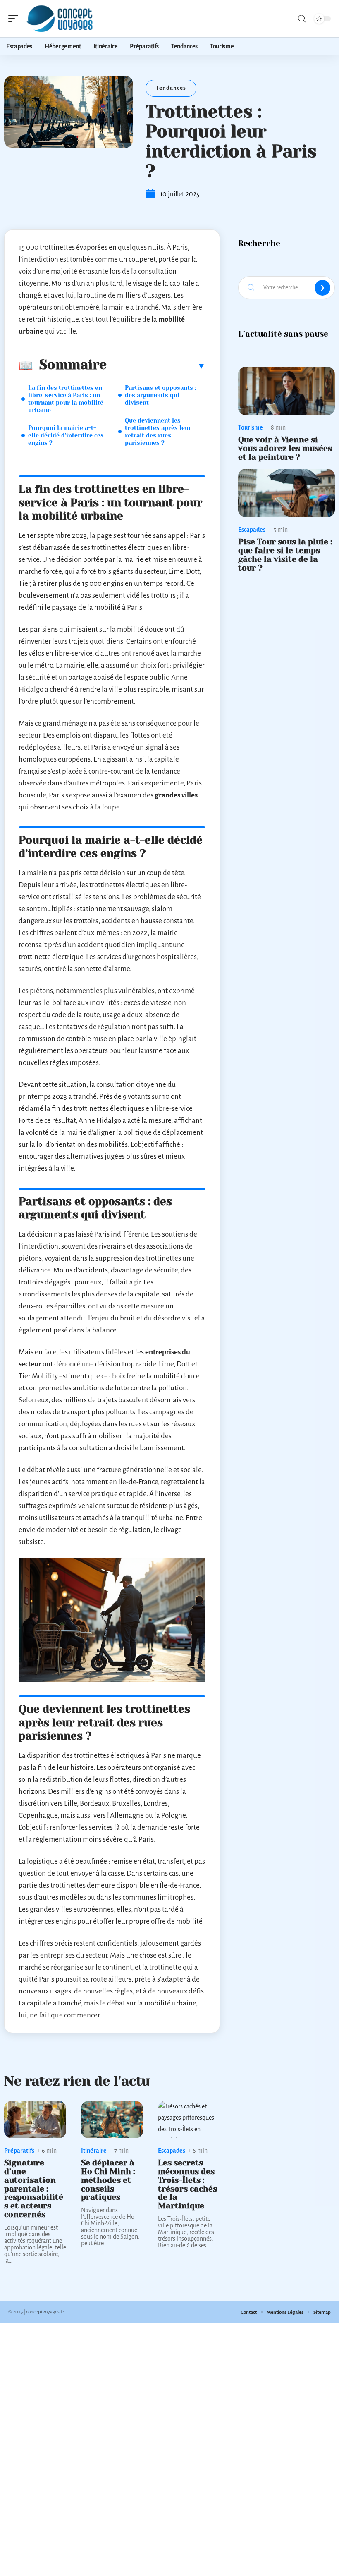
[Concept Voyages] (60, 19)
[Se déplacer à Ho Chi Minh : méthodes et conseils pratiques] (112, 2120)
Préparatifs (19, 2151)
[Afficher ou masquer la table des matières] (156, 366)
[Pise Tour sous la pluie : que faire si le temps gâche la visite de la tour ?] (286, 493)
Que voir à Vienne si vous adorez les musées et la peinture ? (285, 448)
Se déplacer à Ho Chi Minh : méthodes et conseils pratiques (108, 2180)
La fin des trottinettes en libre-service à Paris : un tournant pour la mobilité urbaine (66, 399)
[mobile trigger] (15, 19)
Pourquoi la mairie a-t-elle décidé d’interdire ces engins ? (66, 435)
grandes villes (176, 795)
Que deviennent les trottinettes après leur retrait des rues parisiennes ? (158, 432)
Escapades (172, 2151)
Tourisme (251, 427)
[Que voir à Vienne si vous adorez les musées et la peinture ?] (286, 391)
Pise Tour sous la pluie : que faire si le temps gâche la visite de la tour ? (285, 555)
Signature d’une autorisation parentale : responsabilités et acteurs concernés (34, 2189)
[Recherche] (302, 19)
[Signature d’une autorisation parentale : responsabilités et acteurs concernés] (35, 2120)
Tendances (171, 88)
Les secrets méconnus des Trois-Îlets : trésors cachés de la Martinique (187, 2184)
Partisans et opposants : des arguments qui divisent (160, 395)
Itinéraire (94, 2151)
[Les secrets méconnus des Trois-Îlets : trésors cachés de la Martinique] (189, 2120)
